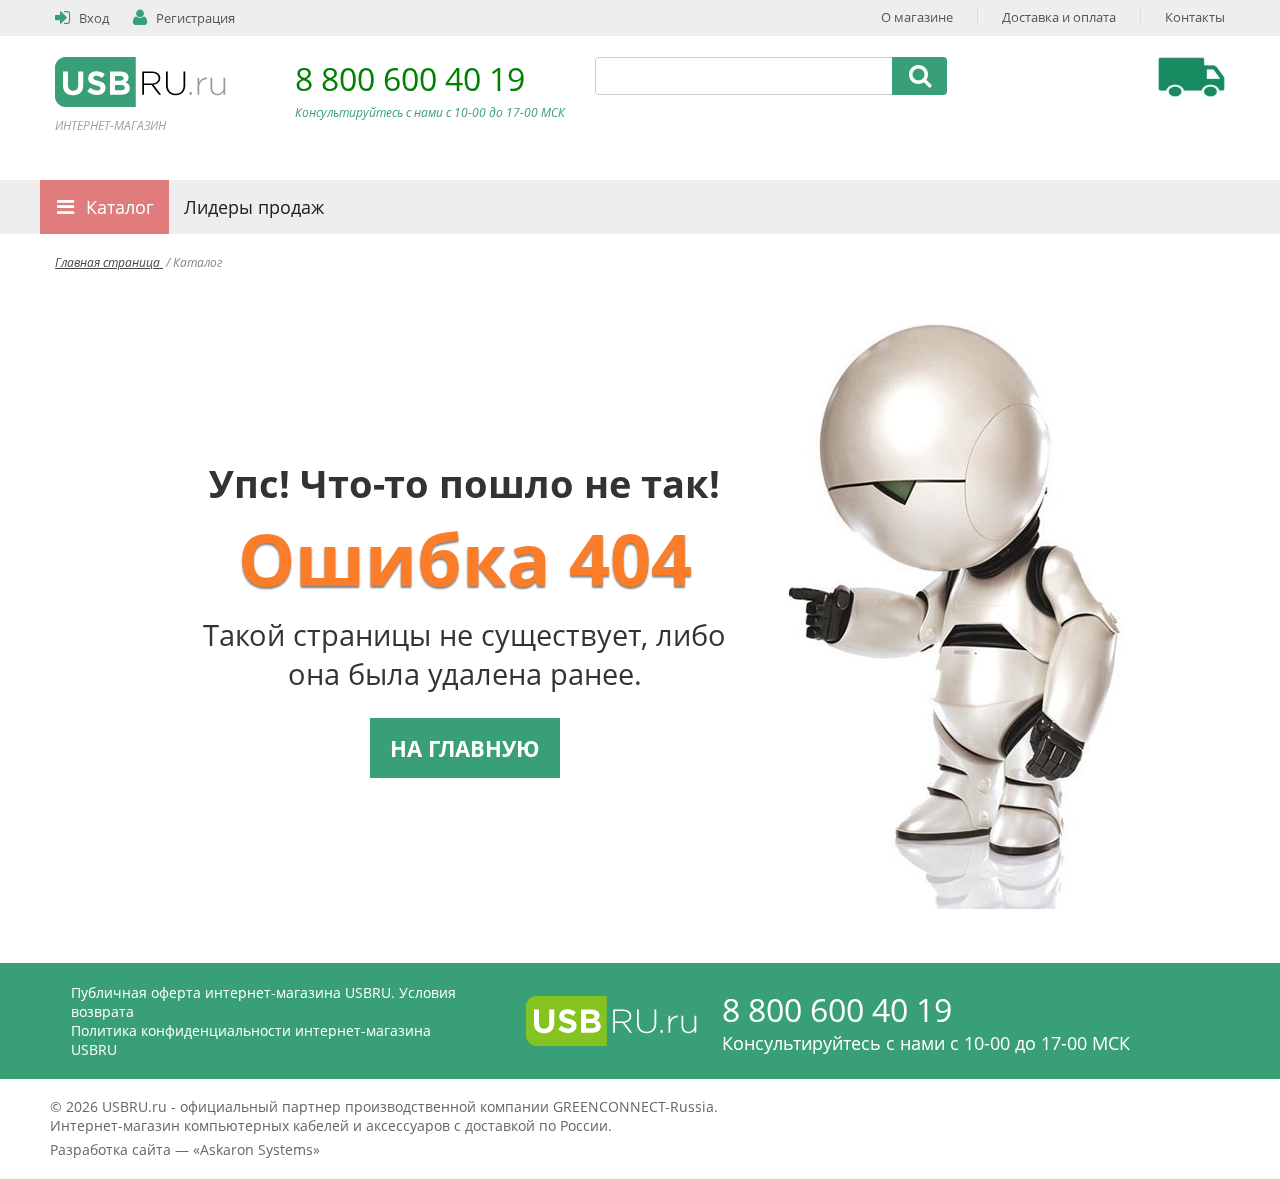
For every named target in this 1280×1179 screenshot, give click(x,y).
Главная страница (109, 262)
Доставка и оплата (1059, 17)
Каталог (120, 207)
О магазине (917, 17)
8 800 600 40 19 (410, 78)
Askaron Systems (256, 1149)
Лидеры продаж (254, 207)
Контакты (1195, 17)
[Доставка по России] (1191, 77)
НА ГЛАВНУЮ (465, 748)
